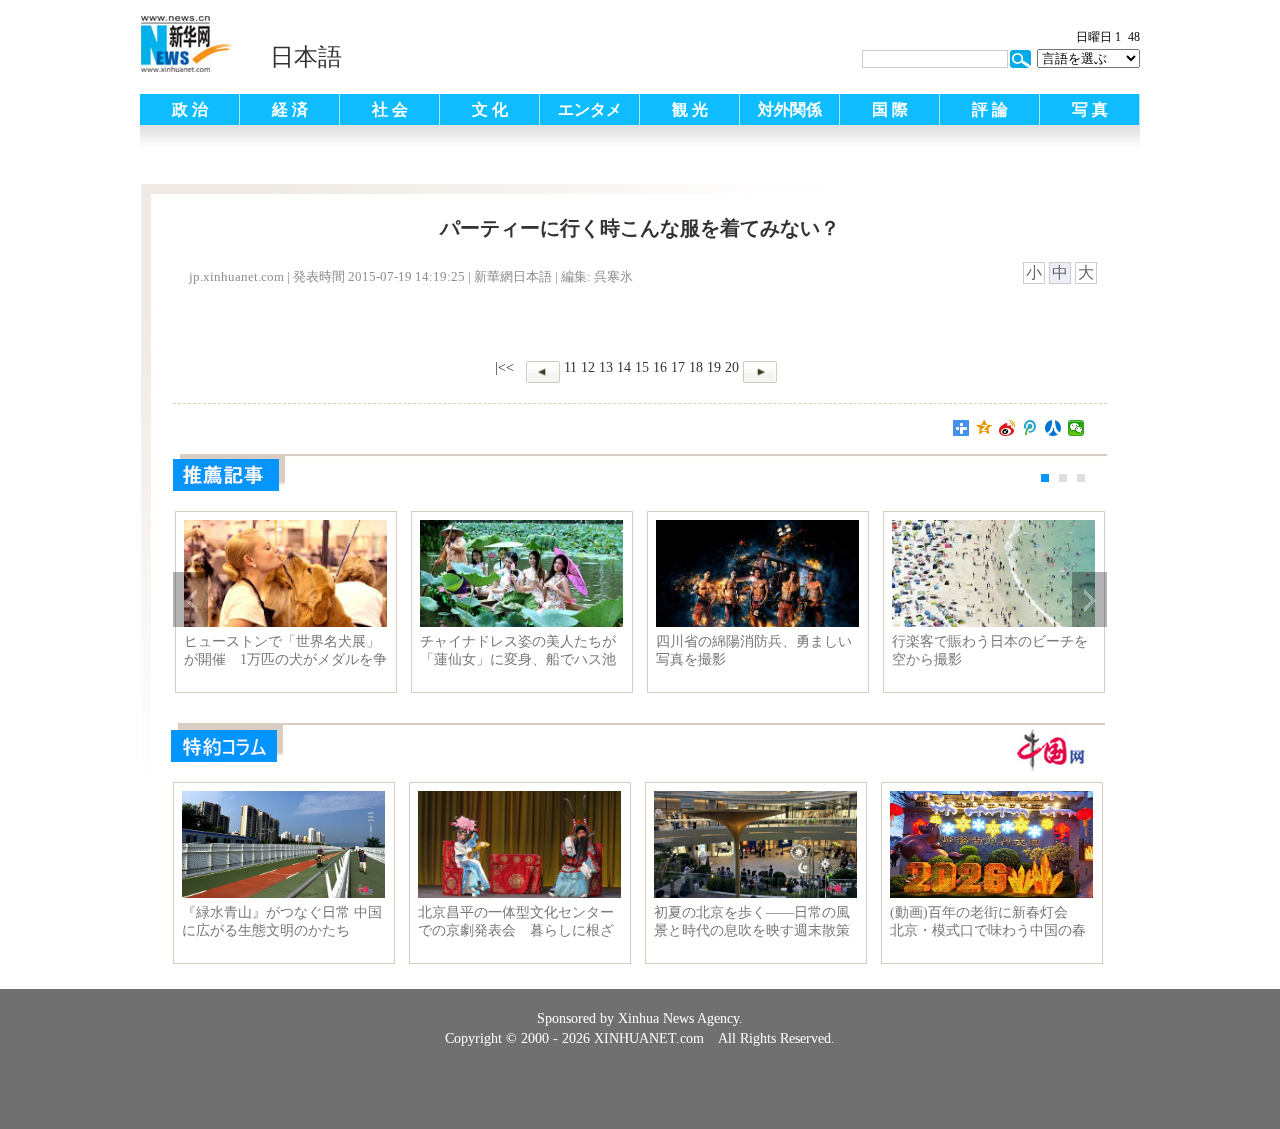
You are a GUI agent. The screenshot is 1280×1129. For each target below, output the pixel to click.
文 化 (490, 109)
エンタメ (590, 109)
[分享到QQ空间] (984, 428)
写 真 (1090, 109)
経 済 (290, 109)
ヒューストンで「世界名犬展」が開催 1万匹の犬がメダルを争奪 (285, 651)
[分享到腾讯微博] (1030, 428)
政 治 (190, 109)
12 (588, 367)
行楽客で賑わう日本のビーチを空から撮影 (990, 650)
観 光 (690, 109)
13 (606, 367)
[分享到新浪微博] (1007, 428)
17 (678, 367)
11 (570, 367)
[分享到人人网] (1053, 428)
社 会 (390, 109)
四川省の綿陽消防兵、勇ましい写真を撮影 (754, 650)
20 (732, 367)
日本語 (306, 57)
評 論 (990, 109)
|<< (504, 367)
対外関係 (790, 109)
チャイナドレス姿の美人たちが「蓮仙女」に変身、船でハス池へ (518, 651)
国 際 (890, 109)
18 (696, 367)
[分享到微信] (1076, 428)
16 (660, 367)
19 (714, 367)
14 (624, 367)
